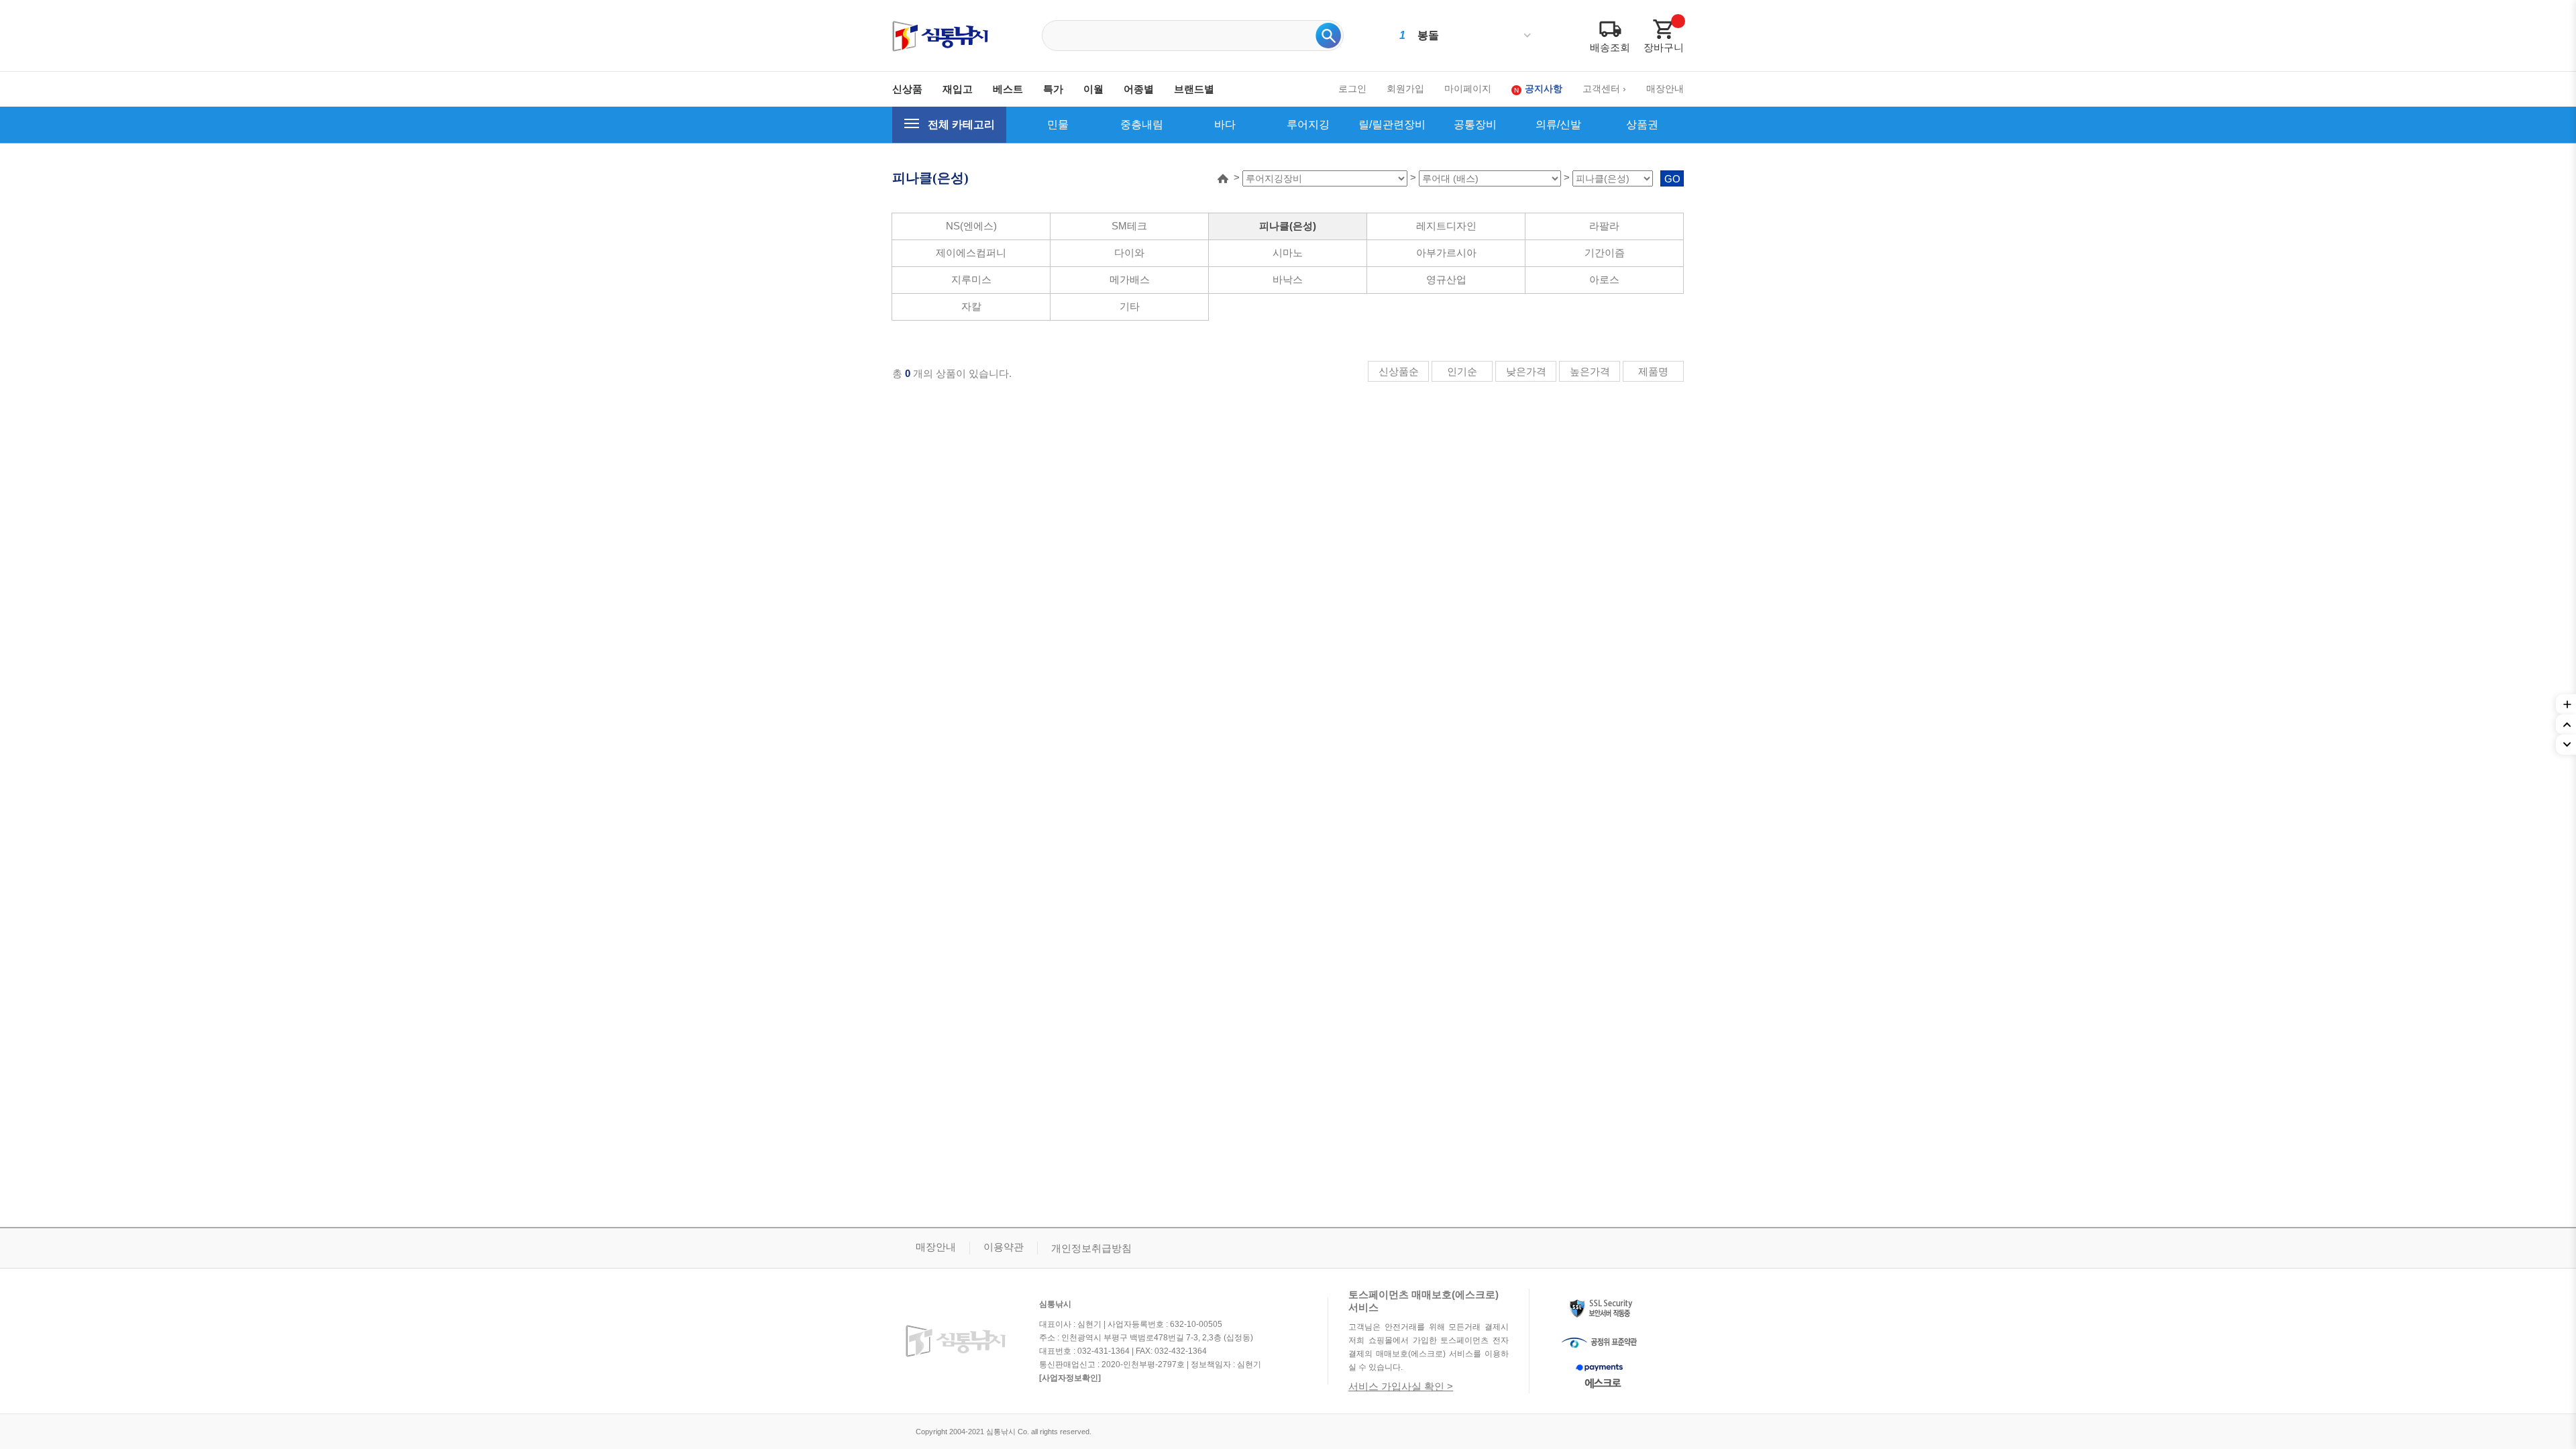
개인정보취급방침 (1091, 1248)
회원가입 (1405, 89)
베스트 (1008, 89)
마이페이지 (1468, 89)
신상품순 (1399, 371)
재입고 (958, 89)
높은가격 (1590, 371)
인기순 (1462, 371)
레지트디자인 (1446, 226)
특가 (1053, 89)
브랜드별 (1194, 89)
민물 (1058, 124)
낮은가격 (1526, 371)
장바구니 (1664, 47)
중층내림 (1142, 124)
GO (1672, 179)
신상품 (907, 89)
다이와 (1129, 253)
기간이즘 (1605, 253)
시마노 (1288, 253)
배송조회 (1610, 47)
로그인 (1352, 89)
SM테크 (1129, 226)
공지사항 (1544, 89)
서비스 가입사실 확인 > (1401, 1386)
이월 (1093, 89)
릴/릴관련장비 (1392, 124)
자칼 (971, 306)
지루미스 (971, 279)
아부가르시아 (1446, 253)
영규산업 (1446, 279)
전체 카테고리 (961, 124)
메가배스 (1130, 279)
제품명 (1653, 371)
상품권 (1642, 124)
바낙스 (1288, 279)
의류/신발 (1558, 124)
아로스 (1604, 279)
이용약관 (1004, 1247)
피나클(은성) (1288, 226)
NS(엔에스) (971, 226)
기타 (1130, 306)
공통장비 (1475, 124)
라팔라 (1604, 226)
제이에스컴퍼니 (971, 253)
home (1223, 178)
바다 (1225, 124)
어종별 (1139, 89)
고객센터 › (1604, 89)
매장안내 (1665, 89)
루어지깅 (1308, 124)
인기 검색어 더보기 (1527, 36)
